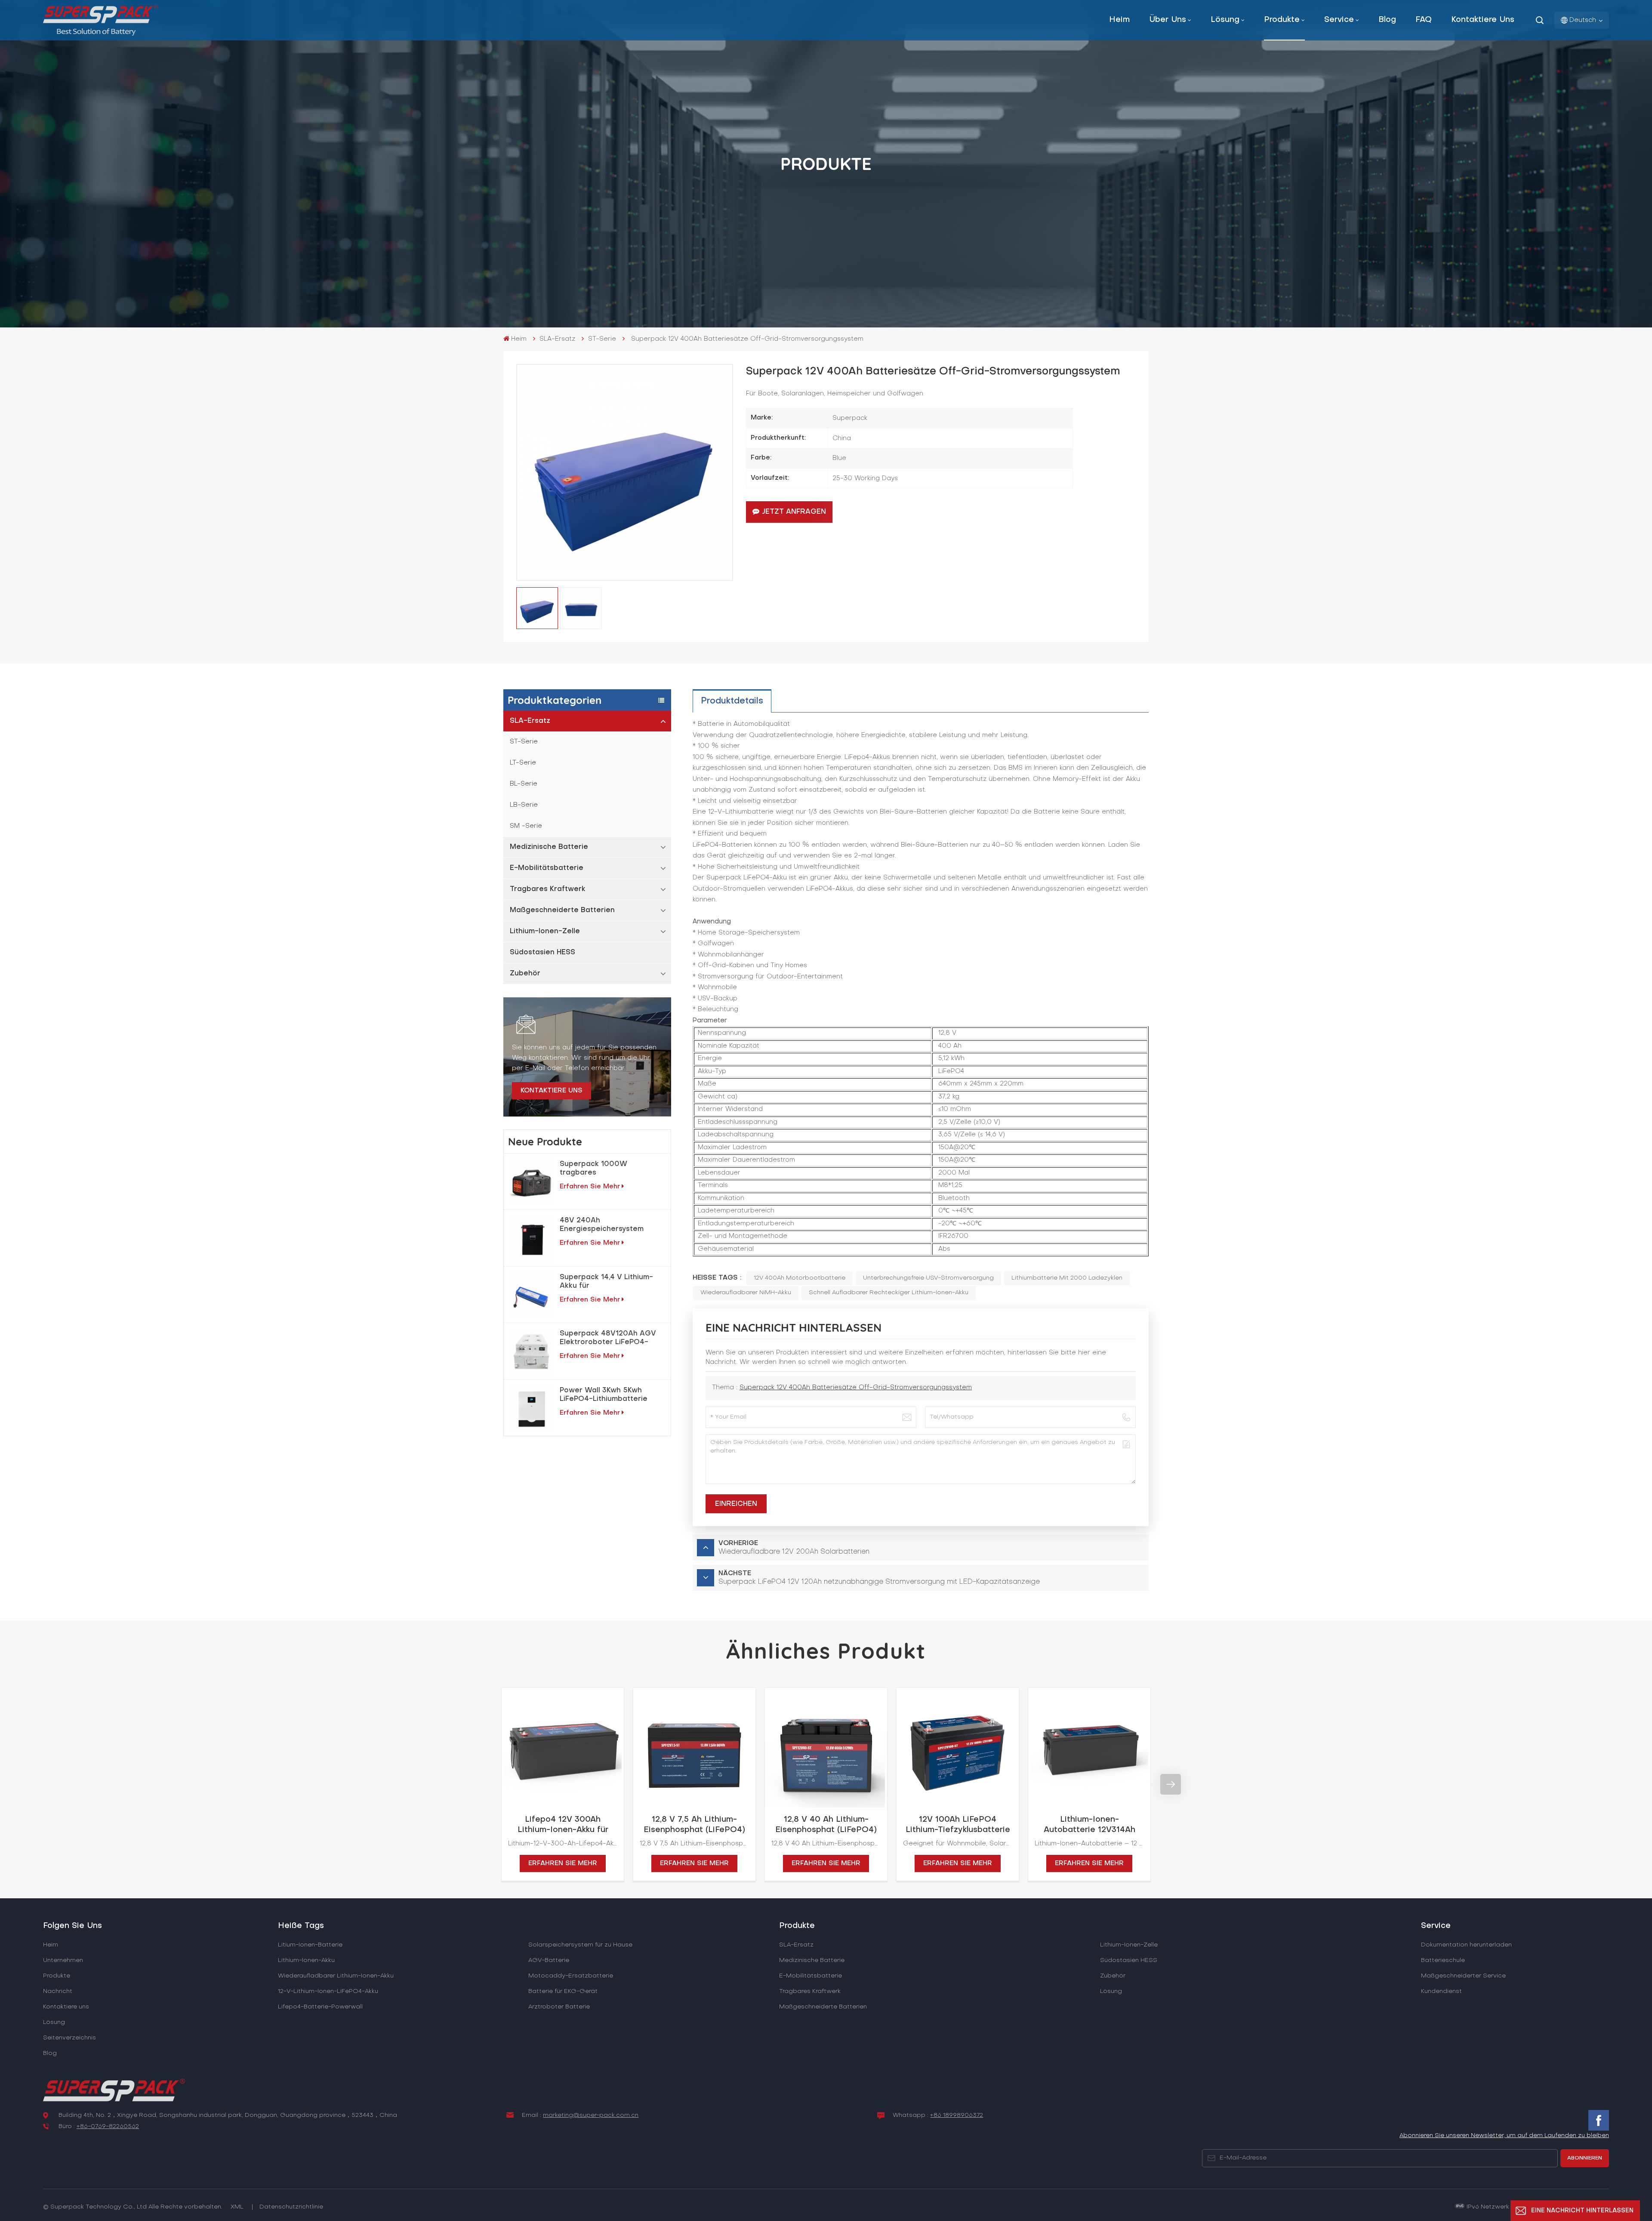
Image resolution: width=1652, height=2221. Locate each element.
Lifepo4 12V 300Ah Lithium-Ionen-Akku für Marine (563, 1826)
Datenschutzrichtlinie (291, 2207)
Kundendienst (1441, 1991)
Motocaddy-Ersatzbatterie (571, 1976)
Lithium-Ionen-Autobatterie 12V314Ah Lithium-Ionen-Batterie (1089, 1826)
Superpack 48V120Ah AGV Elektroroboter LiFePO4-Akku (608, 1339)
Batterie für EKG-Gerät (563, 1991)
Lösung (1225, 20)
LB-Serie (524, 805)
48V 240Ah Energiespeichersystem (602, 1225)
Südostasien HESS (542, 953)
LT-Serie (523, 763)
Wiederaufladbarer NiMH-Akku (746, 1293)
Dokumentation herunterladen (1466, 1945)
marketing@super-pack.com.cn (591, 2115)
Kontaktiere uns (1483, 20)
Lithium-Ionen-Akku (306, 1960)
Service (1339, 20)
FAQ (1424, 20)
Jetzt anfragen (794, 512)
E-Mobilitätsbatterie (547, 868)
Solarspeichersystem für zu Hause (580, 1945)
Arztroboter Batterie (559, 2007)
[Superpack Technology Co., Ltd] (100, 34)
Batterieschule (1443, 1960)
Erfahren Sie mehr (590, 1187)
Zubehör (525, 974)
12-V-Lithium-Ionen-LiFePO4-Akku (328, 1991)
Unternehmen (63, 1960)
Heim (1119, 20)
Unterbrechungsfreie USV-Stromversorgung (928, 1278)
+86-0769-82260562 (108, 2127)
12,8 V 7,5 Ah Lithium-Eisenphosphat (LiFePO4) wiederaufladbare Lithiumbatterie (694, 1826)
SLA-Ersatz (557, 339)
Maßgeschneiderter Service (1463, 1976)
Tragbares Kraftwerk (548, 889)
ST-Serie (602, 339)
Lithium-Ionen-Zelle (545, 932)
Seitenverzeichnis (69, 2038)
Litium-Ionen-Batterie (310, 1945)
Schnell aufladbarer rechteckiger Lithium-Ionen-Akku (889, 1293)
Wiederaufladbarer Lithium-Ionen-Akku (336, 1976)
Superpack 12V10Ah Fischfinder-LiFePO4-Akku (1484, 1825)
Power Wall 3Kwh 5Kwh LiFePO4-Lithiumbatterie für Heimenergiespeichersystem (610, 1395)
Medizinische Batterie (549, 847)
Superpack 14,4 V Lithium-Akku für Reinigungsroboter (606, 1282)
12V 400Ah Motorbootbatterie (800, 1278)
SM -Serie (526, 826)
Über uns (1168, 20)
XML (237, 2207)
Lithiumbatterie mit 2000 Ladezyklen (1067, 1278)
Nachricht (58, 1991)
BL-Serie (524, 784)
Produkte (1282, 20)
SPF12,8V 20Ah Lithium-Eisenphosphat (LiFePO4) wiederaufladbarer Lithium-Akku (1221, 1826)
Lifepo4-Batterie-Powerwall (320, 2007)
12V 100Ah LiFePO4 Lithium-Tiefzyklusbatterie (958, 1825)
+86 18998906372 (957, 2115)
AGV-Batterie (549, 1960)
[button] (481, 1784)
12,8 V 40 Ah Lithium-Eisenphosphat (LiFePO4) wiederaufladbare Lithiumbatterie (826, 1826)
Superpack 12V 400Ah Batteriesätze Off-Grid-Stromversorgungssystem (856, 1388)
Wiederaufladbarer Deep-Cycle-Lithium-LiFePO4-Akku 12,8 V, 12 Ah (1353, 1826)
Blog (1387, 20)
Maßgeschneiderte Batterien (562, 910)
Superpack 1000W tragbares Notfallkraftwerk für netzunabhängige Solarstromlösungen (596, 1169)
